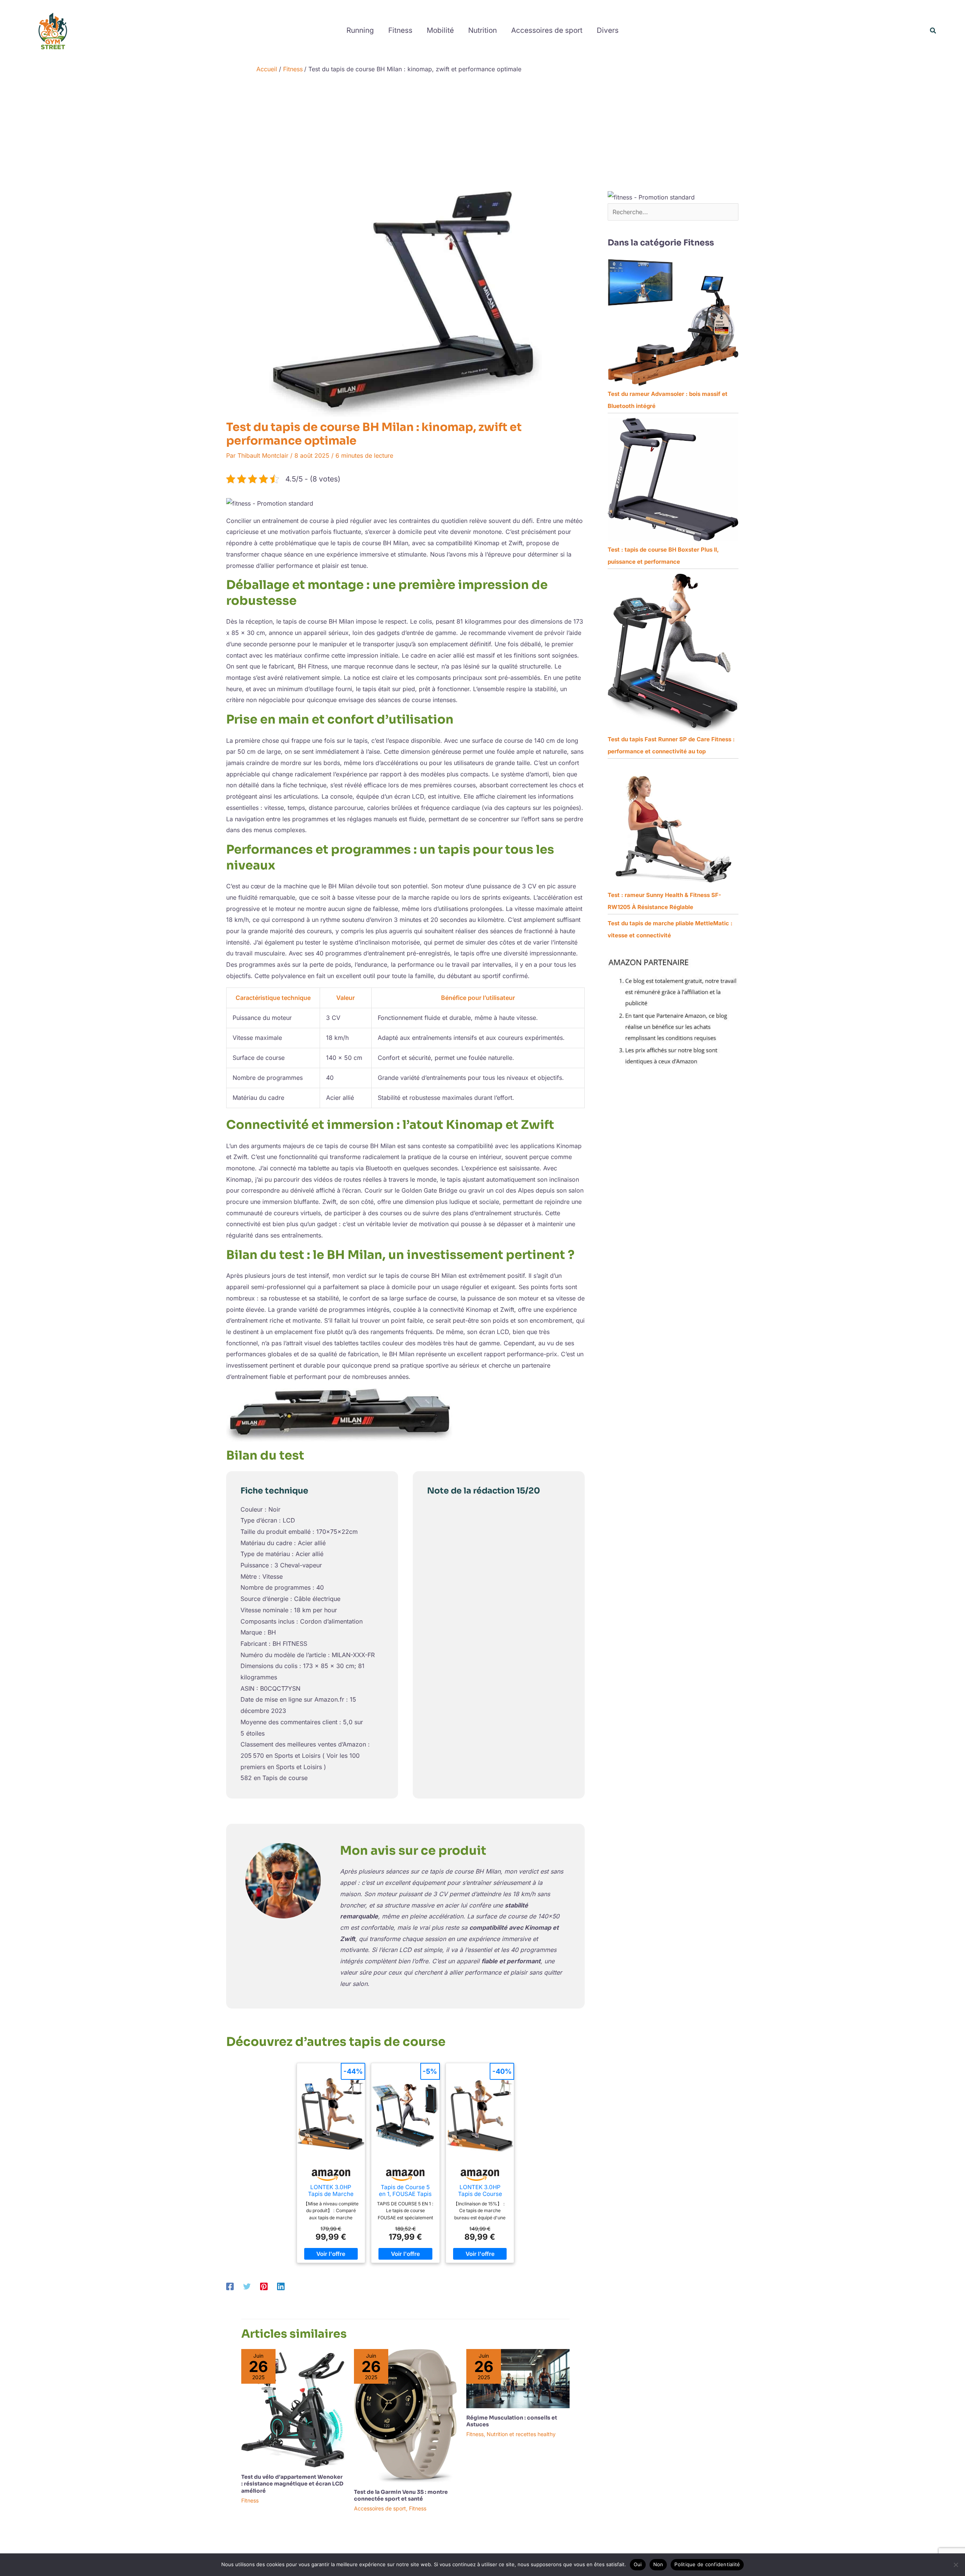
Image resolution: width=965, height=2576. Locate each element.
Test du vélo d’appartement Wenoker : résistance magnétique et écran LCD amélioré (292, 2484)
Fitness (250, 2500)
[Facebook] (230, 2286)
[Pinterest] (264, 2286)
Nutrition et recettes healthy (521, 2434)
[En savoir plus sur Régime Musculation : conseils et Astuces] (518, 2378)
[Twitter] (247, 2286)
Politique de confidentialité (707, 2564)
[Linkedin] (281, 2286)
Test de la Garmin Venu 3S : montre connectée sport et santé (401, 2495)
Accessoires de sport (380, 2508)
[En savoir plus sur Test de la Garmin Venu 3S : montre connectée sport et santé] (406, 2415)
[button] (933, 31)
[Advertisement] (482, 134)
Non (658, 2564)
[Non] (956, 2565)
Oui (638, 2564)
